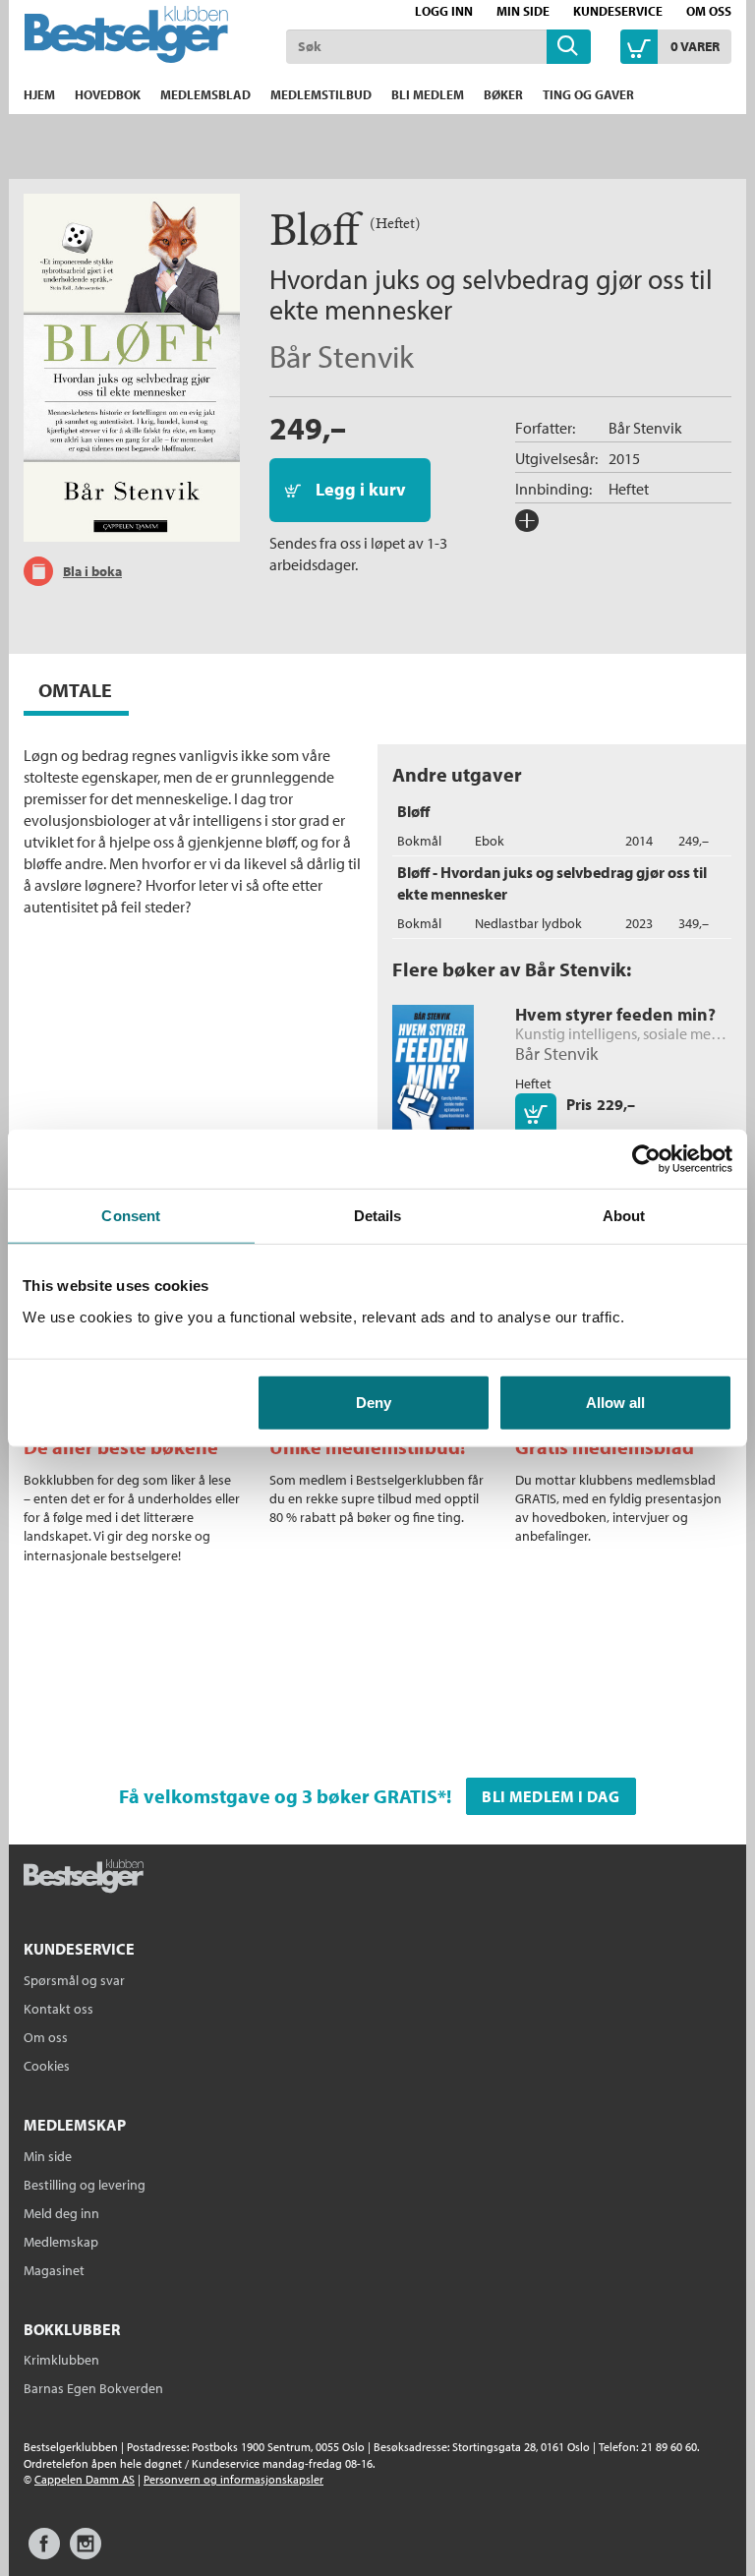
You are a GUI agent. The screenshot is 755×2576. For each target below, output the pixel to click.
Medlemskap (61, 2242)
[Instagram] (86, 2553)
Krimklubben (61, 2360)
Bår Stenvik (342, 356)
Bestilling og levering (85, 2185)
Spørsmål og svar (74, 1980)
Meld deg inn (61, 2213)
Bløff (413, 811)
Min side (523, 11)
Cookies (47, 2066)
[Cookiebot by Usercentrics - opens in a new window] (646, 1159)
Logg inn (444, 11)
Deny (374, 1402)
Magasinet (54, 2270)
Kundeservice (618, 11)
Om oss (709, 11)
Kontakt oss (58, 2009)
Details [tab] (378, 1216)
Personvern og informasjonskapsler (233, 2479)
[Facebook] (44, 2553)
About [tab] (624, 1216)
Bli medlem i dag (551, 1796)
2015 (624, 458)
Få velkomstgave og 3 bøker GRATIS (278, 1796)
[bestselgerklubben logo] (84, 1878)
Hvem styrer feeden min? (615, 1014)
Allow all (615, 1402)
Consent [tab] (131, 1216)
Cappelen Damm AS (85, 2479)
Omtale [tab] (75, 690)
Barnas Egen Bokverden (93, 2388)
